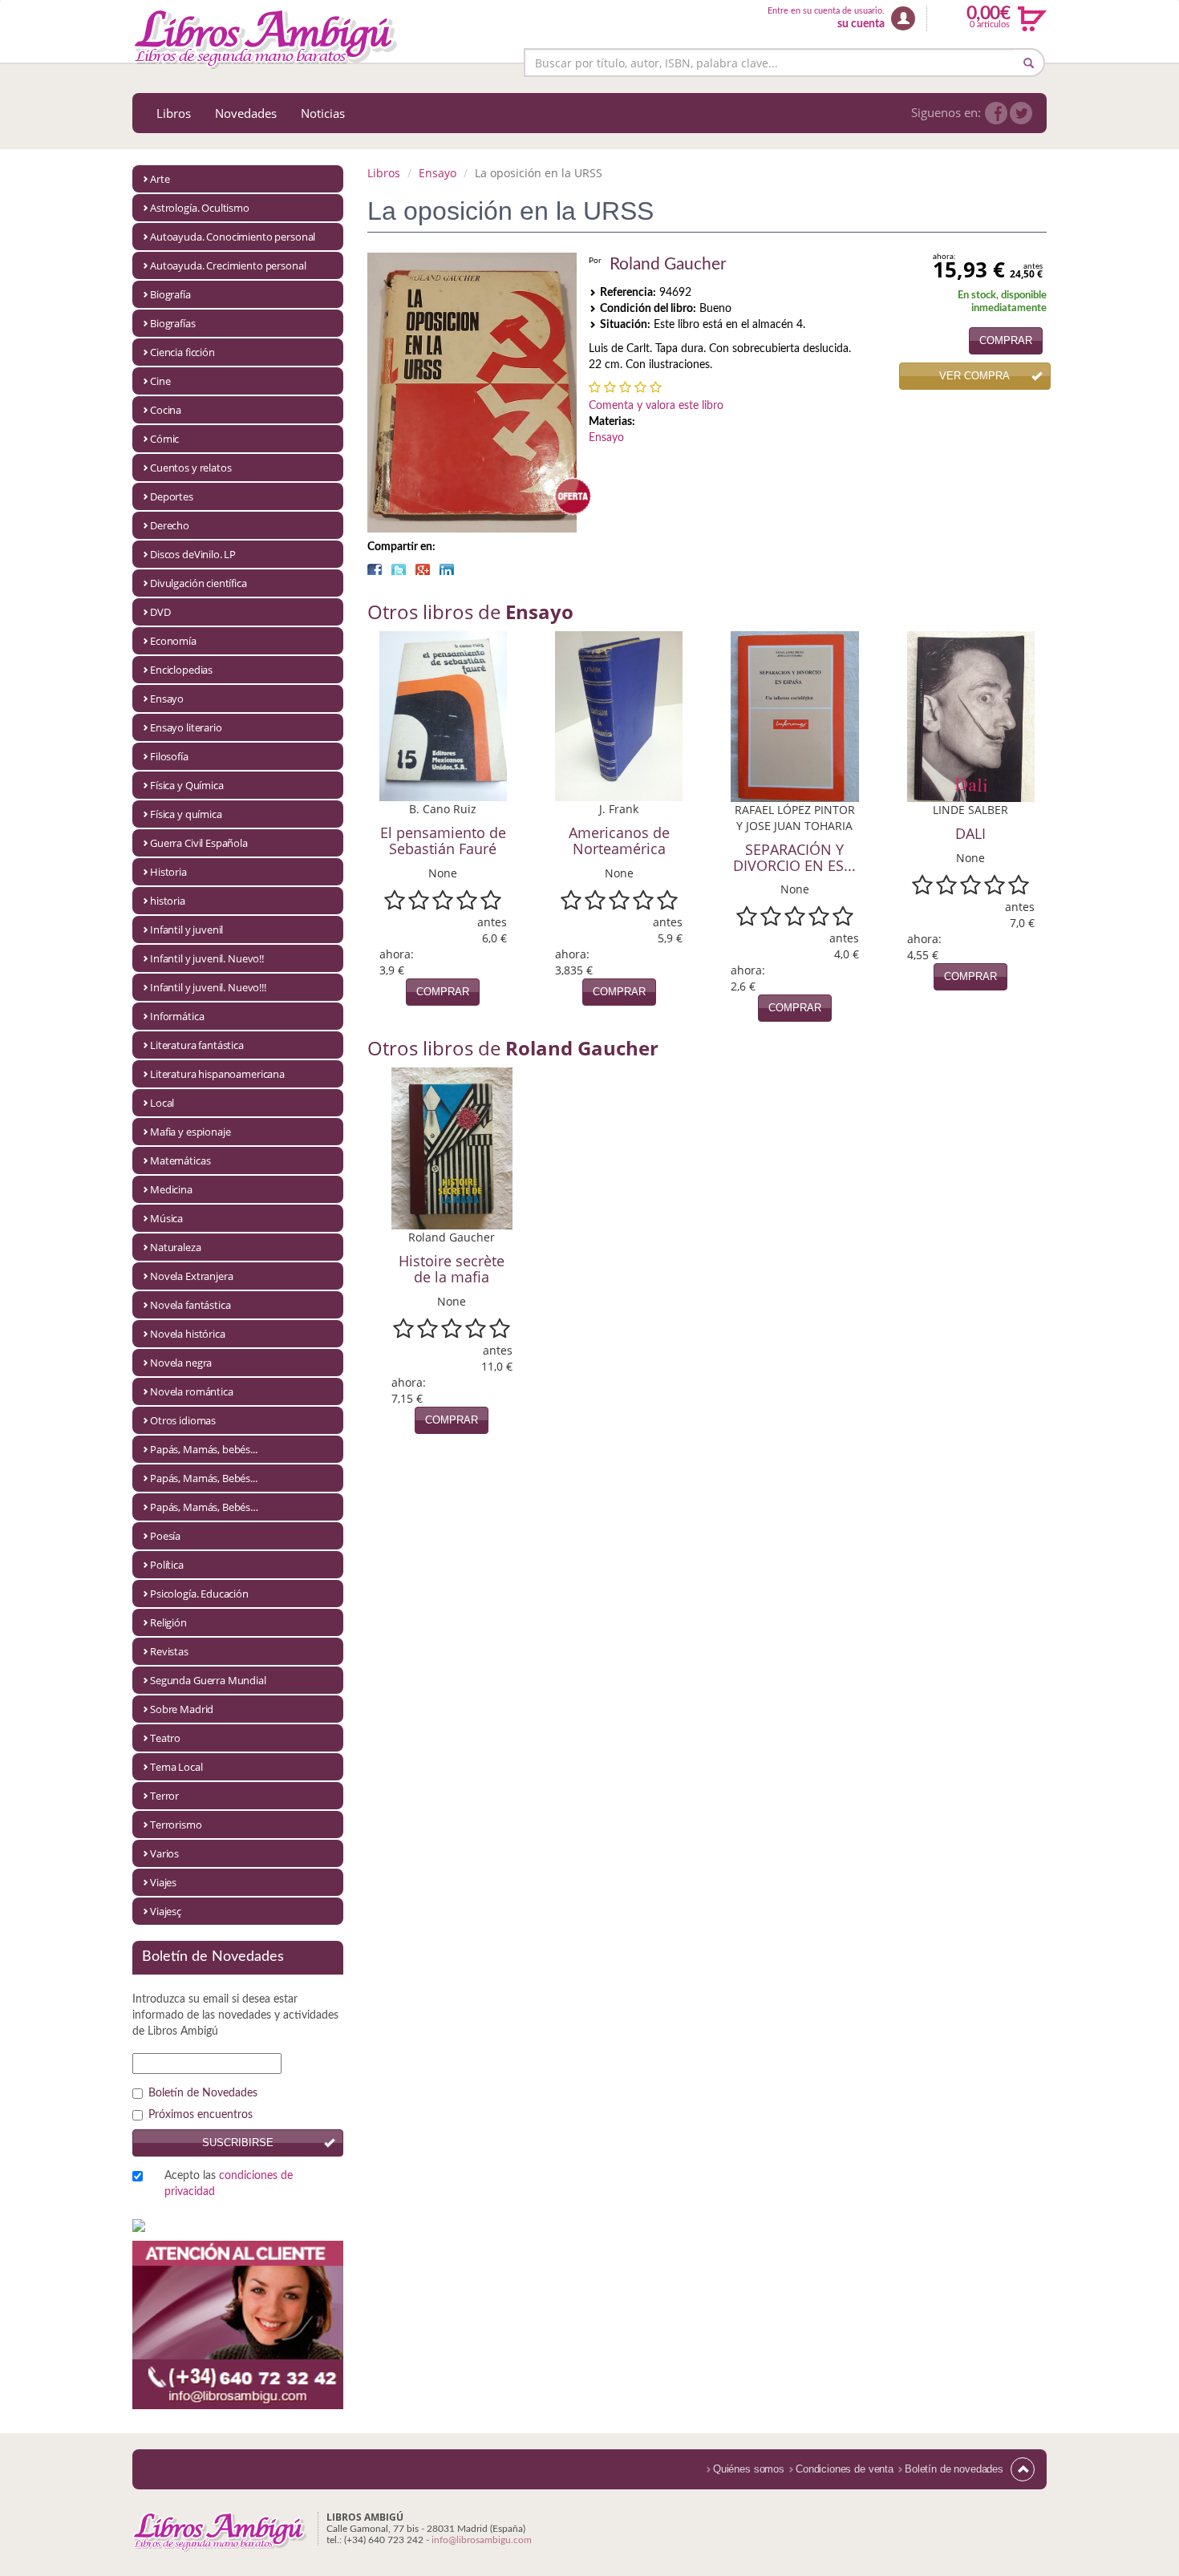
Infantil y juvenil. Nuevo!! (207, 958)
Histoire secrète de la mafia (452, 1269)
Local (162, 1103)
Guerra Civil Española (199, 843)
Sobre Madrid (182, 1709)
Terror (164, 1796)
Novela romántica (192, 1391)
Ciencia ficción (182, 352)
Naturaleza (176, 1247)
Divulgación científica (199, 583)
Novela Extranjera (191, 1276)
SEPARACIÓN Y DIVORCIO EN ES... (794, 857)
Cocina (166, 410)
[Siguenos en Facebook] (996, 113)
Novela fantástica (190, 1305)
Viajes (163, 1882)
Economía (173, 641)
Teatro (165, 1738)
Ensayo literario (186, 727)
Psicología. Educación (199, 1594)
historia (168, 901)
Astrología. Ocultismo (200, 208)
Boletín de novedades (954, 2469)
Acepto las (229, 2184)
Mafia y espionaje (190, 1132)
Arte (160, 179)
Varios (164, 1853)
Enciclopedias (181, 670)
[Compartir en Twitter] (399, 569)
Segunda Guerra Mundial (208, 1680)
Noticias (323, 113)
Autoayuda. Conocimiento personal (233, 237)
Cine (160, 381)
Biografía (170, 294)
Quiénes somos (749, 2469)
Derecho (170, 525)
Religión (168, 1622)
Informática (177, 1016)
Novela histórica (188, 1334)
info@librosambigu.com (482, 2540)
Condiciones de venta (845, 2469)
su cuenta (861, 24)
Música (166, 1218)
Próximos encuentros (201, 2115)
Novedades (246, 113)
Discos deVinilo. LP (193, 554)
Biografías (173, 323)
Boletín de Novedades (203, 2093)
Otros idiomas (183, 1420)
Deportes (172, 496)
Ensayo (167, 699)
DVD (160, 612)
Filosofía (169, 756)
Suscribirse (238, 2143)
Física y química (186, 814)
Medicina (171, 1189)
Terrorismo (176, 1825)
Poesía (165, 1536)
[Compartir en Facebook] (375, 569)
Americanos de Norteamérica (619, 840)
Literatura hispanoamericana (217, 1074)
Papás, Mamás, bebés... (204, 1449)
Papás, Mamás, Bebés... (204, 1478)
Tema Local (176, 1767)
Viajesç (166, 1911)
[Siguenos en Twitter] (1021, 113)
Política (167, 1565)
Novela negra (181, 1363)
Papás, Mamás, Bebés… (204, 1507)
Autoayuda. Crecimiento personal (228, 265)
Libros (174, 113)
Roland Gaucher (668, 264)
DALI (970, 833)
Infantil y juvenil (186, 930)
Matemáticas (180, 1160)
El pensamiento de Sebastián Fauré (443, 840)
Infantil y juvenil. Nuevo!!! (208, 987)
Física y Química (187, 785)
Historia (168, 872)
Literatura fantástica (197, 1045)
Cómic (164, 439)
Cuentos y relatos (190, 468)
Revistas (169, 1651)
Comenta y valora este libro (656, 406)
